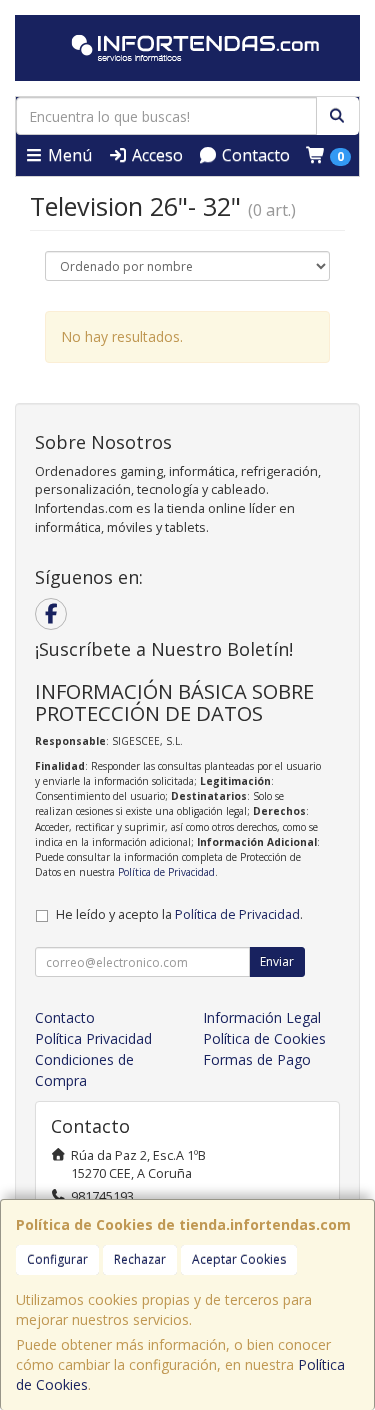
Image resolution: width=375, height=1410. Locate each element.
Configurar (57, 1259)
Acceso (155, 155)
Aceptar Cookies (239, 1259)
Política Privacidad (93, 1038)
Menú (68, 155)
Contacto (254, 155)
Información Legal (262, 1017)
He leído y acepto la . (179, 914)
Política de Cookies (264, 1038)
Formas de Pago (257, 1059)
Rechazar (140, 1259)
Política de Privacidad (166, 872)
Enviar (277, 961)
